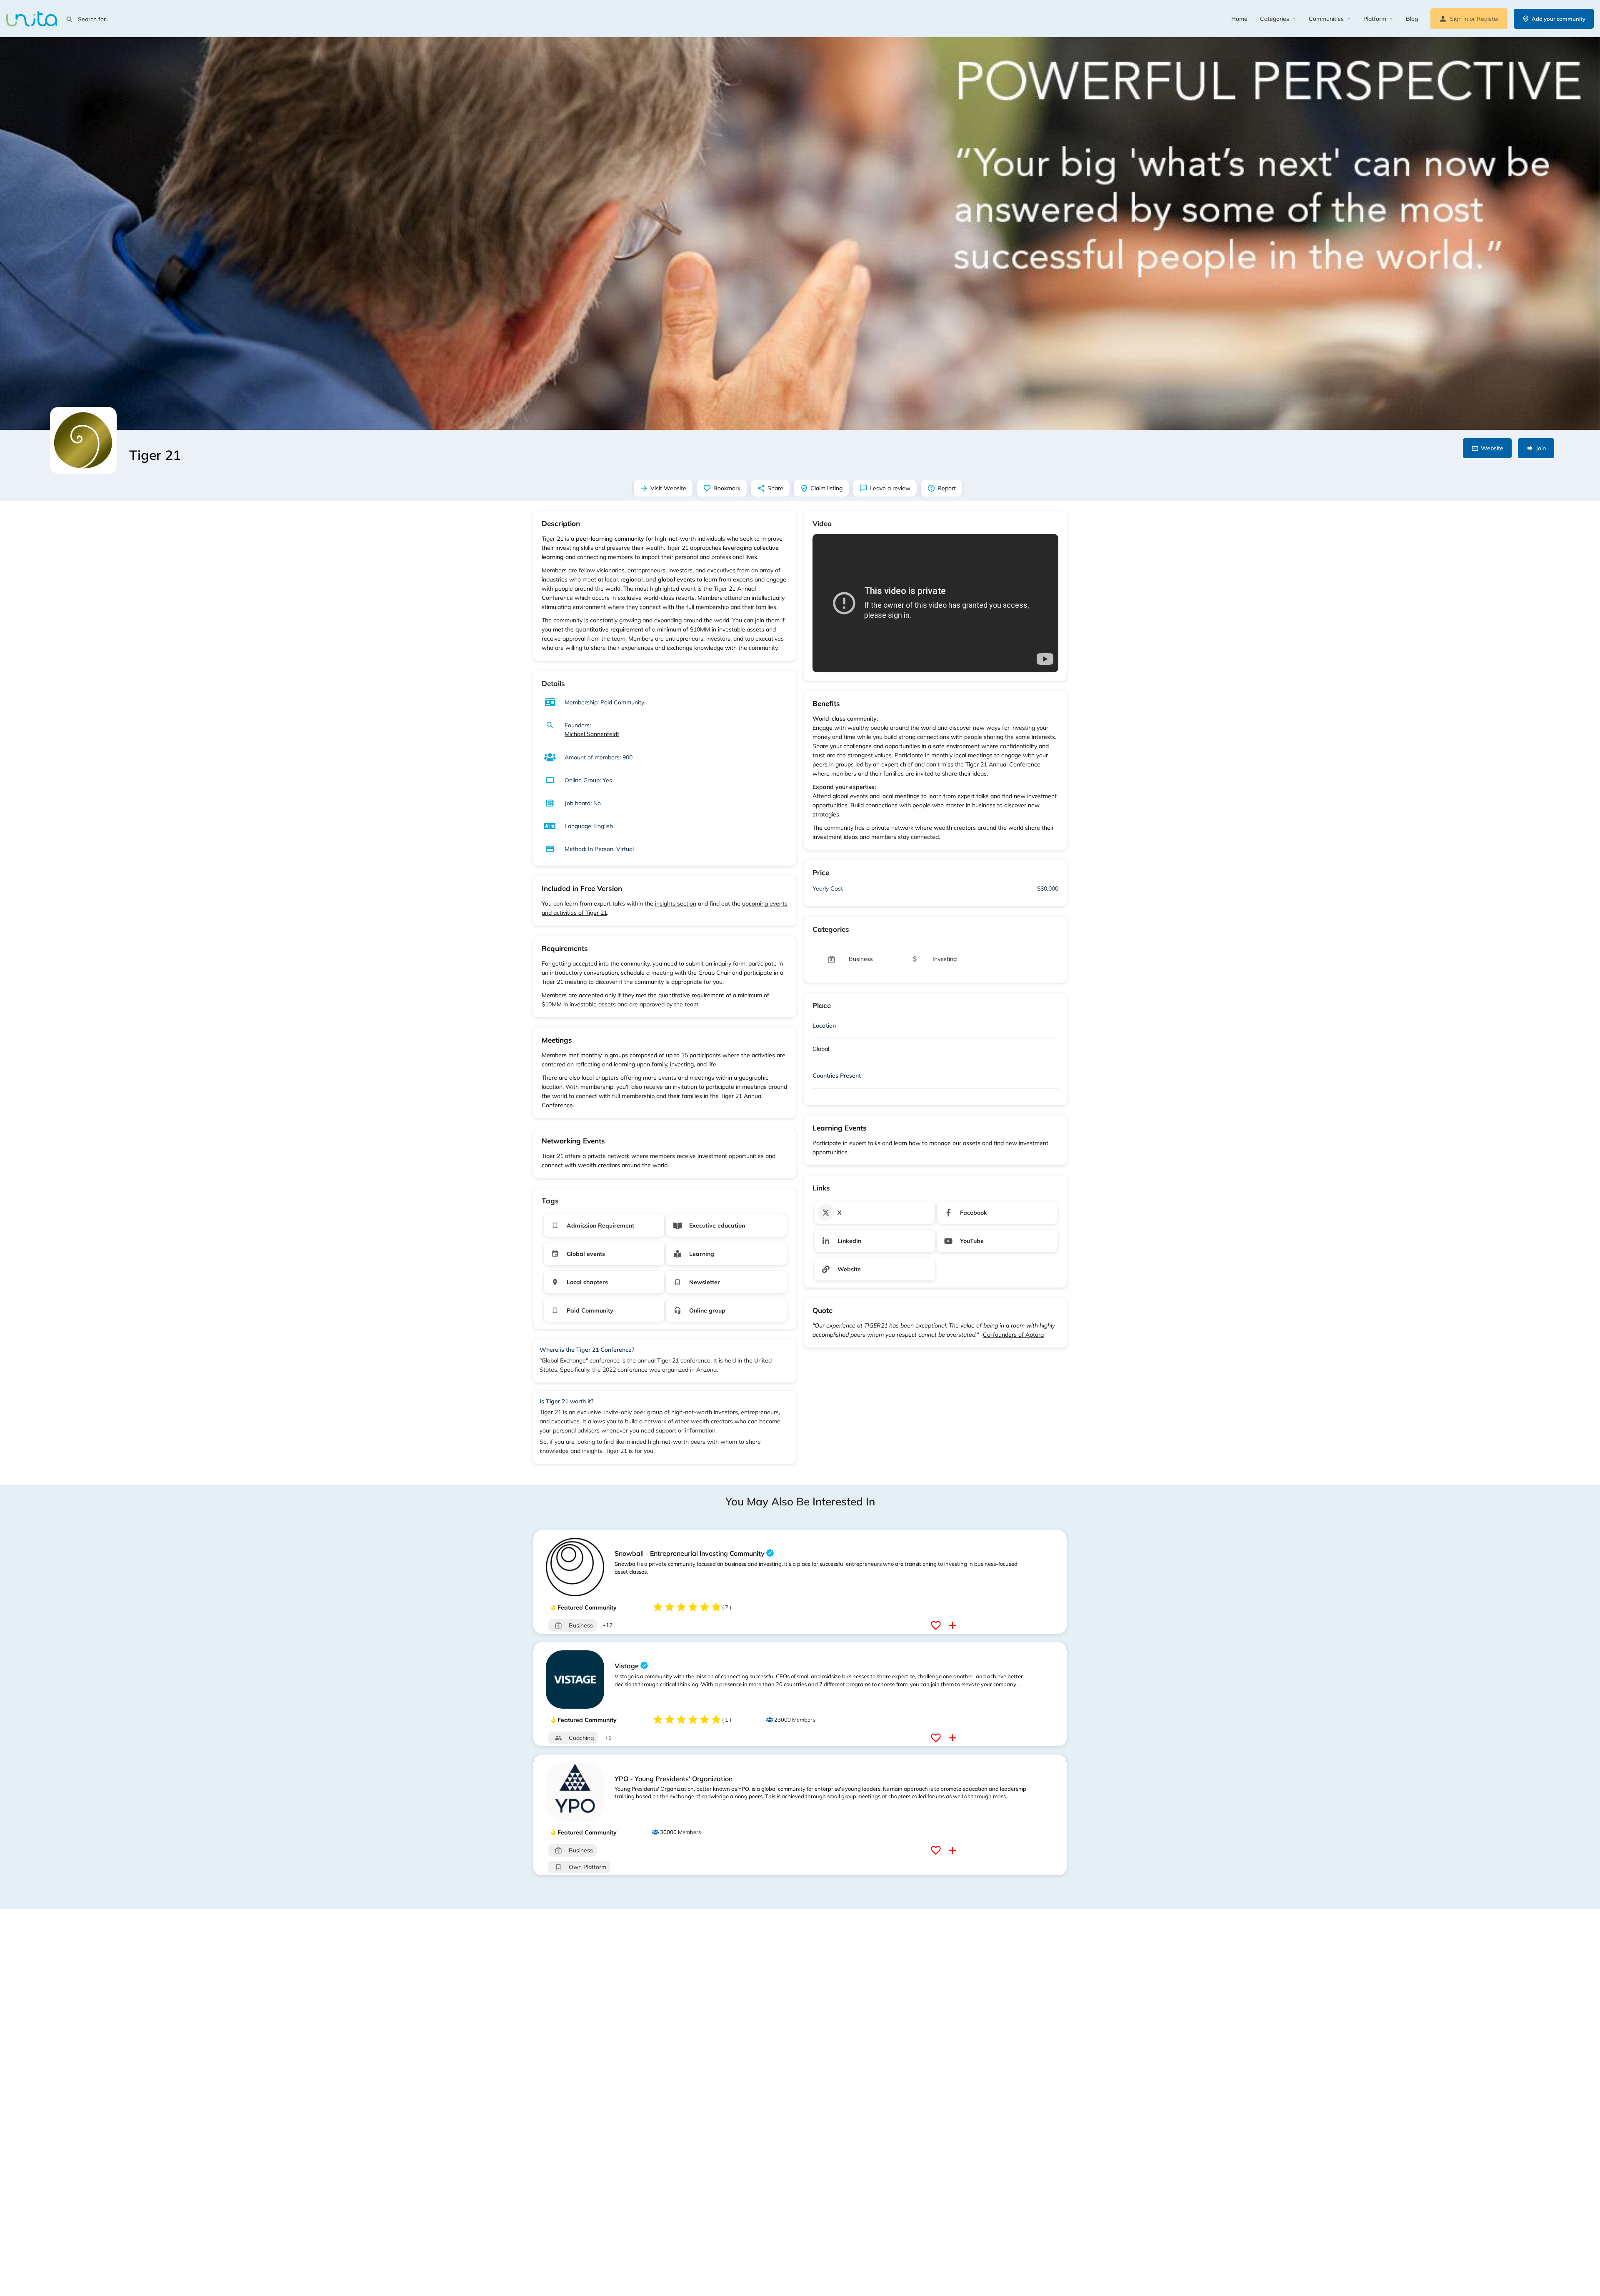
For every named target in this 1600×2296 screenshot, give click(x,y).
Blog (1412, 19)
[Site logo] (33, 18)
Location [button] (824, 1026)
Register (1488, 19)
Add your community (1559, 19)
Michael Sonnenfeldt (592, 734)
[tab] (935, 1027)
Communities (1326, 19)
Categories (1275, 19)
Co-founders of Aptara (1013, 1335)
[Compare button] (954, 1625)
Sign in (1459, 19)
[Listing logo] (83, 440)
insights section (676, 903)
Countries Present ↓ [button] (839, 1076)
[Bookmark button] (937, 1625)
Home (1239, 19)
